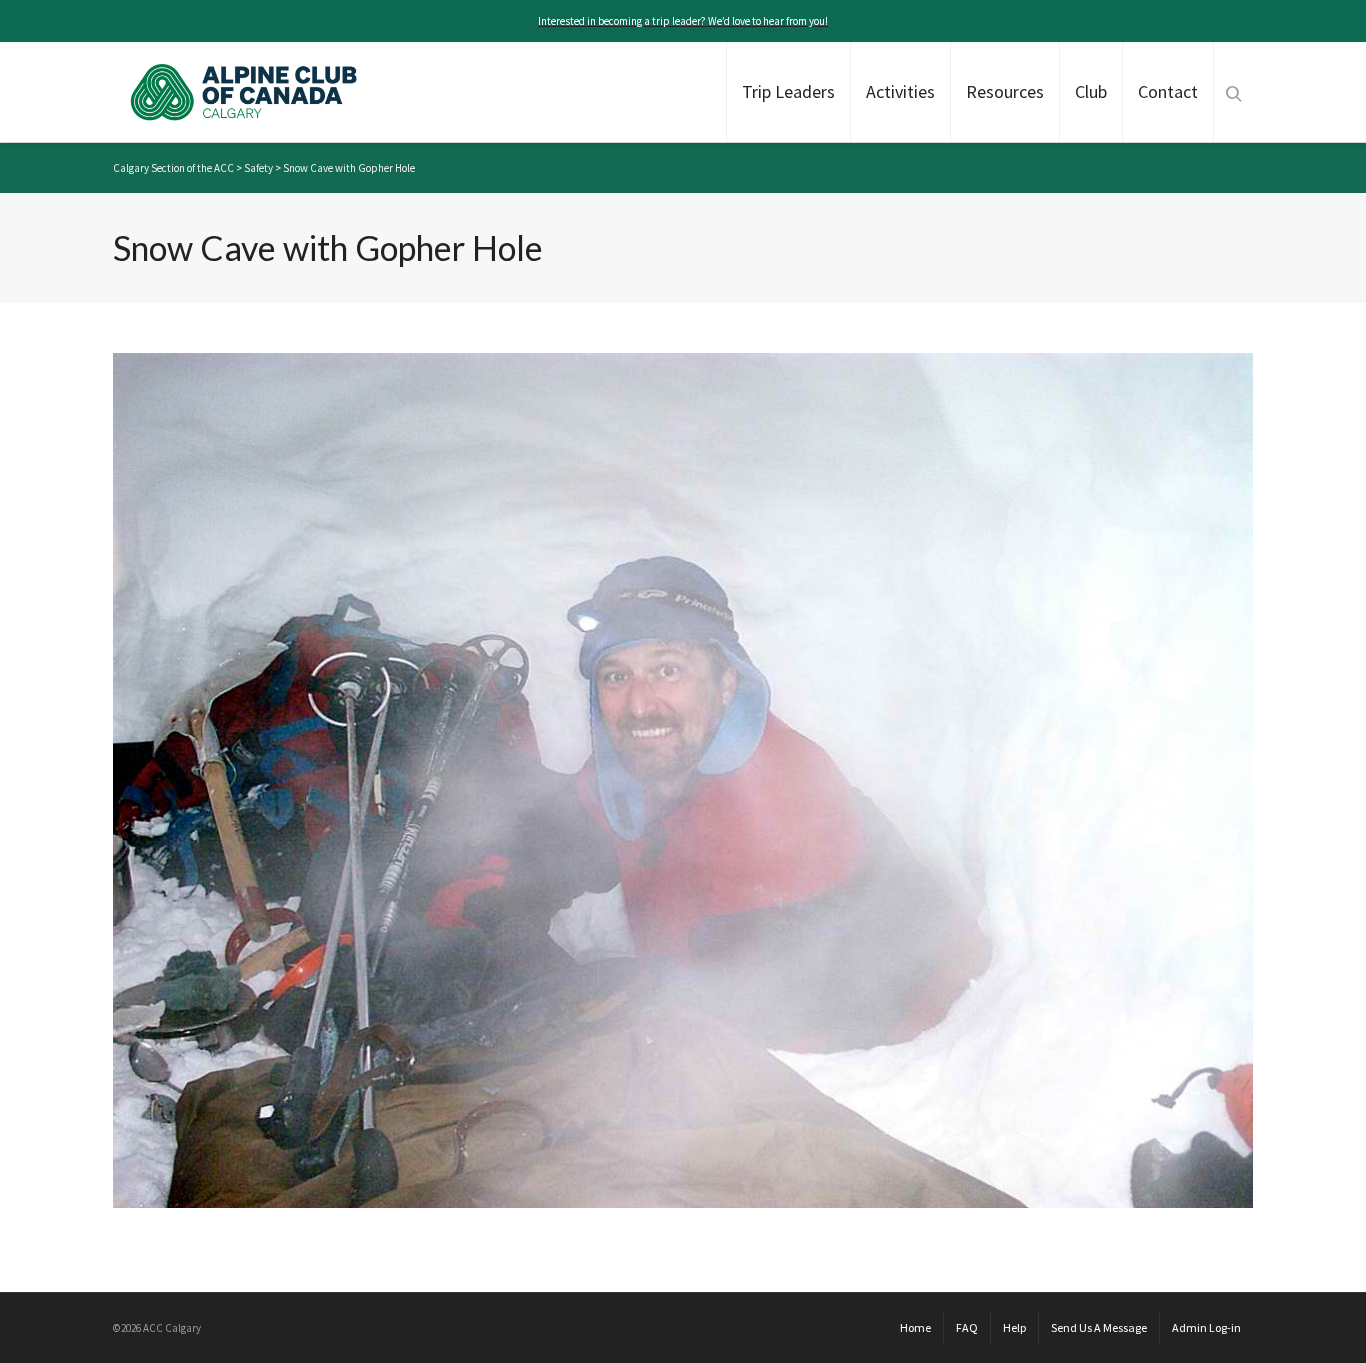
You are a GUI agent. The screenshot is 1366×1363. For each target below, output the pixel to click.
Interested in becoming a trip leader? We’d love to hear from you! (683, 21)
